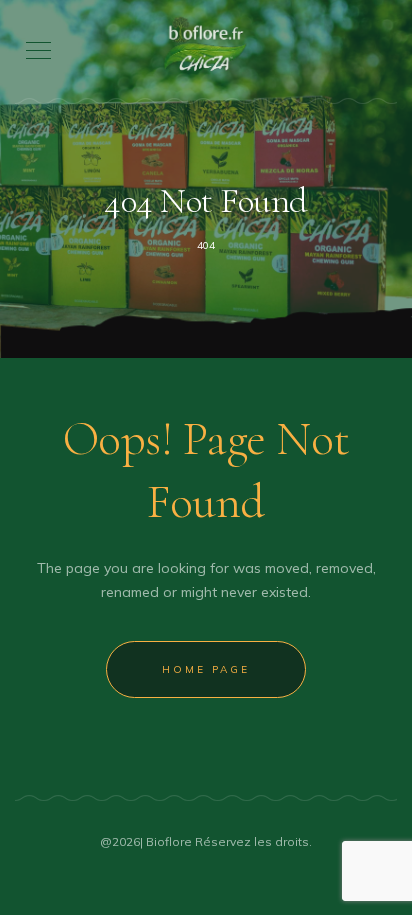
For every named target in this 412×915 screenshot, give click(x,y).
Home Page (206, 669)
